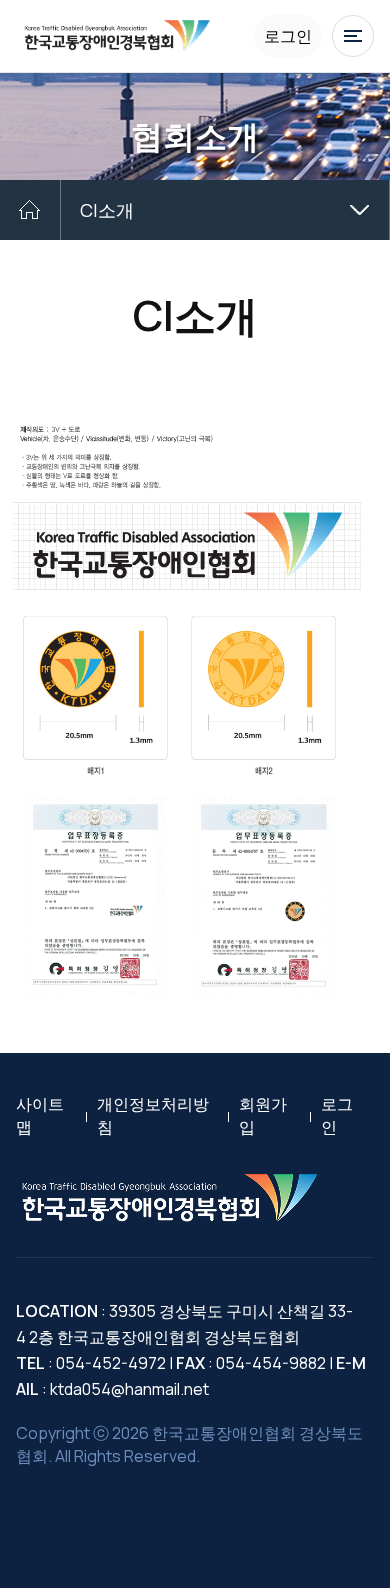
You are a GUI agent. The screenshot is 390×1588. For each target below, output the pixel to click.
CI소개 (107, 210)
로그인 (288, 36)
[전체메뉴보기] (353, 36)
